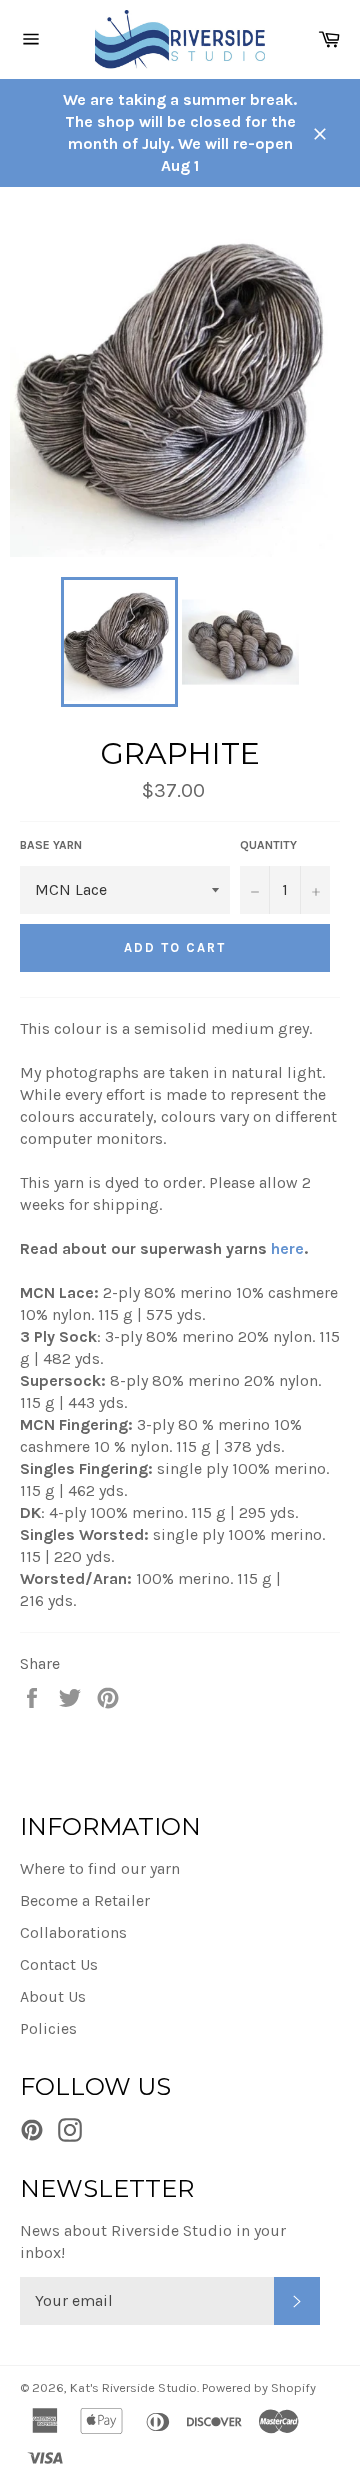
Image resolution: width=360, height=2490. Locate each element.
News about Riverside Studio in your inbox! (153, 2241)
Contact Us (59, 1964)
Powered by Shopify (259, 2387)
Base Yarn (51, 845)
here (287, 1248)
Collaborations (73, 1932)
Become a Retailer (85, 1900)
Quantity (268, 845)
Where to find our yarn (100, 1868)
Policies (48, 2028)
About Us (53, 1996)
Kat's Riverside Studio (133, 2387)
